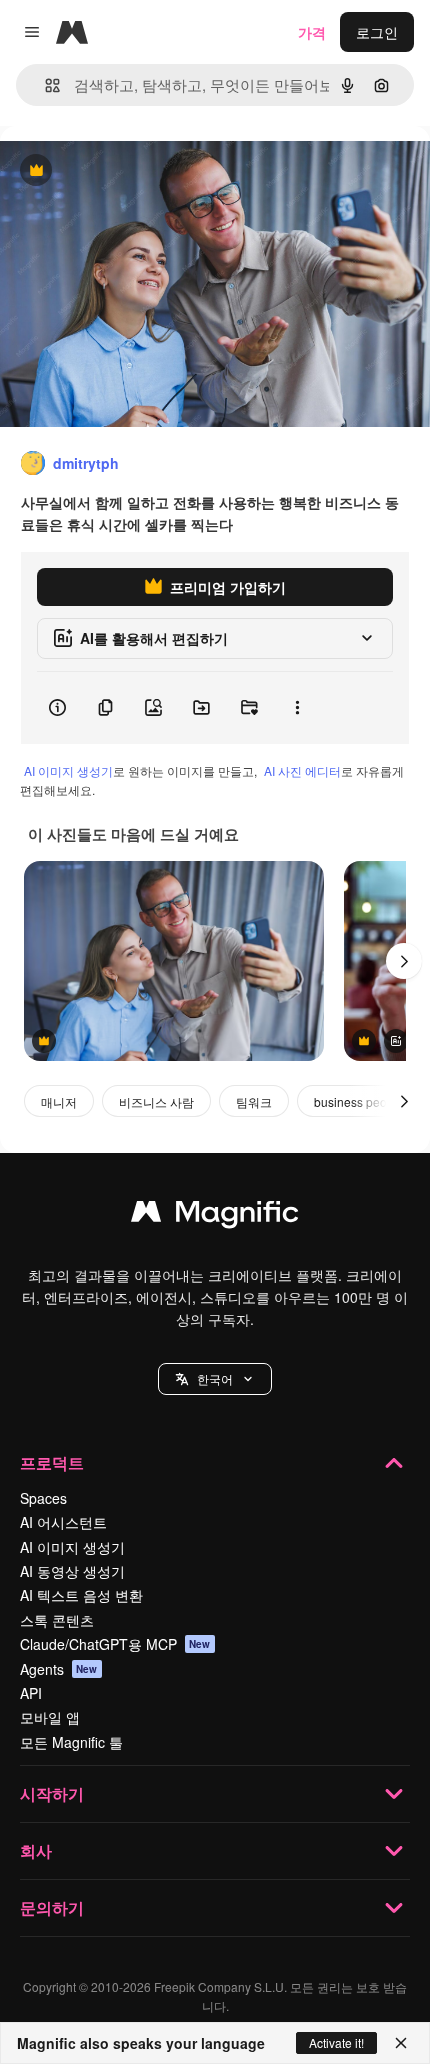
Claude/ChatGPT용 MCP (115, 1644)
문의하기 (52, 1907)
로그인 (377, 32)
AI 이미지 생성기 (68, 770)
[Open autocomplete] (44, 85)
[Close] (401, 2043)
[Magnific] (215, 1216)
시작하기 (52, 1793)
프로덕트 (52, 1462)
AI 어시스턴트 (63, 1522)
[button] (215, 1379)
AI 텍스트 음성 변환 (81, 1595)
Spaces (43, 1498)
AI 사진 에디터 (302, 770)
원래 (115, 171)
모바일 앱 (50, 1717)
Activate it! (336, 2042)
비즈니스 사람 (156, 1101)
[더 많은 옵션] (297, 708)
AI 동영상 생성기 (72, 1571)
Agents (59, 1669)
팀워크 (254, 1101)
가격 (312, 32)
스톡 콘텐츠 (57, 1620)
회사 (36, 1850)
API (31, 1693)
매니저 (59, 1101)
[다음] (404, 961)
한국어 (215, 1378)
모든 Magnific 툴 (71, 1742)
